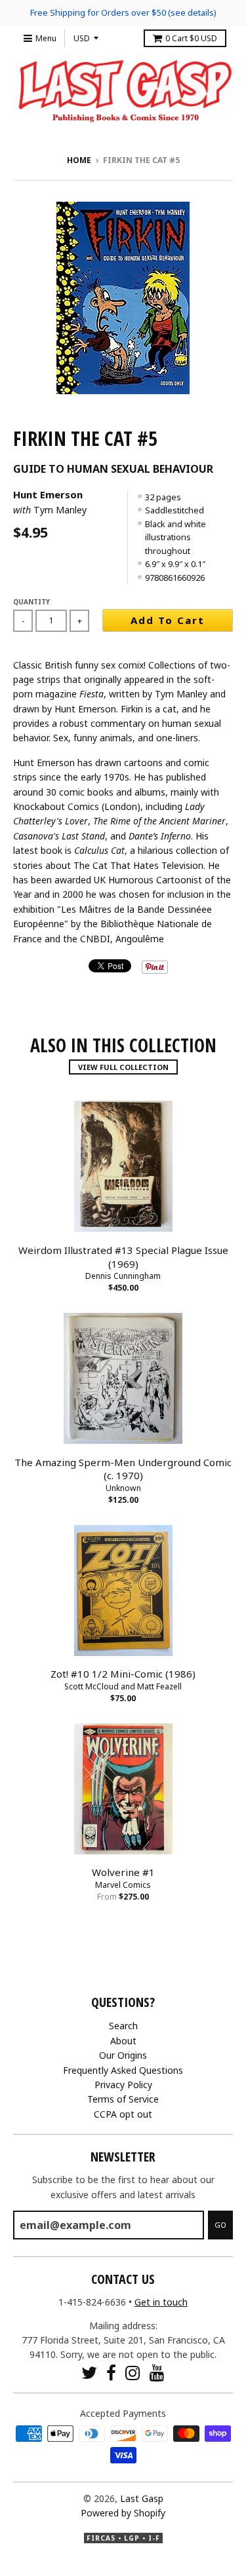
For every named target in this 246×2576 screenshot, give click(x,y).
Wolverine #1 (123, 1872)
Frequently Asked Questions (123, 2070)
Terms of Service (123, 2099)
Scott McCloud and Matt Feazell (123, 1686)
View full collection (123, 1067)
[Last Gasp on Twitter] (89, 2373)
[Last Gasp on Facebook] (111, 2373)
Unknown (123, 1488)
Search (123, 2026)
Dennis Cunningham (123, 1276)
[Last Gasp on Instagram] (133, 2373)
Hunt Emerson (48, 494)
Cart (191, 38)
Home (79, 160)
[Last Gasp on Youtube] (157, 2373)
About (123, 2041)
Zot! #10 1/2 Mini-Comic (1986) (123, 1674)
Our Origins (123, 2055)
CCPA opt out (123, 2114)
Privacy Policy (123, 2085)
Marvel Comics (123, 1885)
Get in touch (161, 2302)
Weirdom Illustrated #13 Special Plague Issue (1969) (123, 1257)
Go (220, 2225)
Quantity (31, 602)
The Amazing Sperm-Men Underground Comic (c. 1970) (123, 1469)
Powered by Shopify (123, 2513)
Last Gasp (142, 2498)
